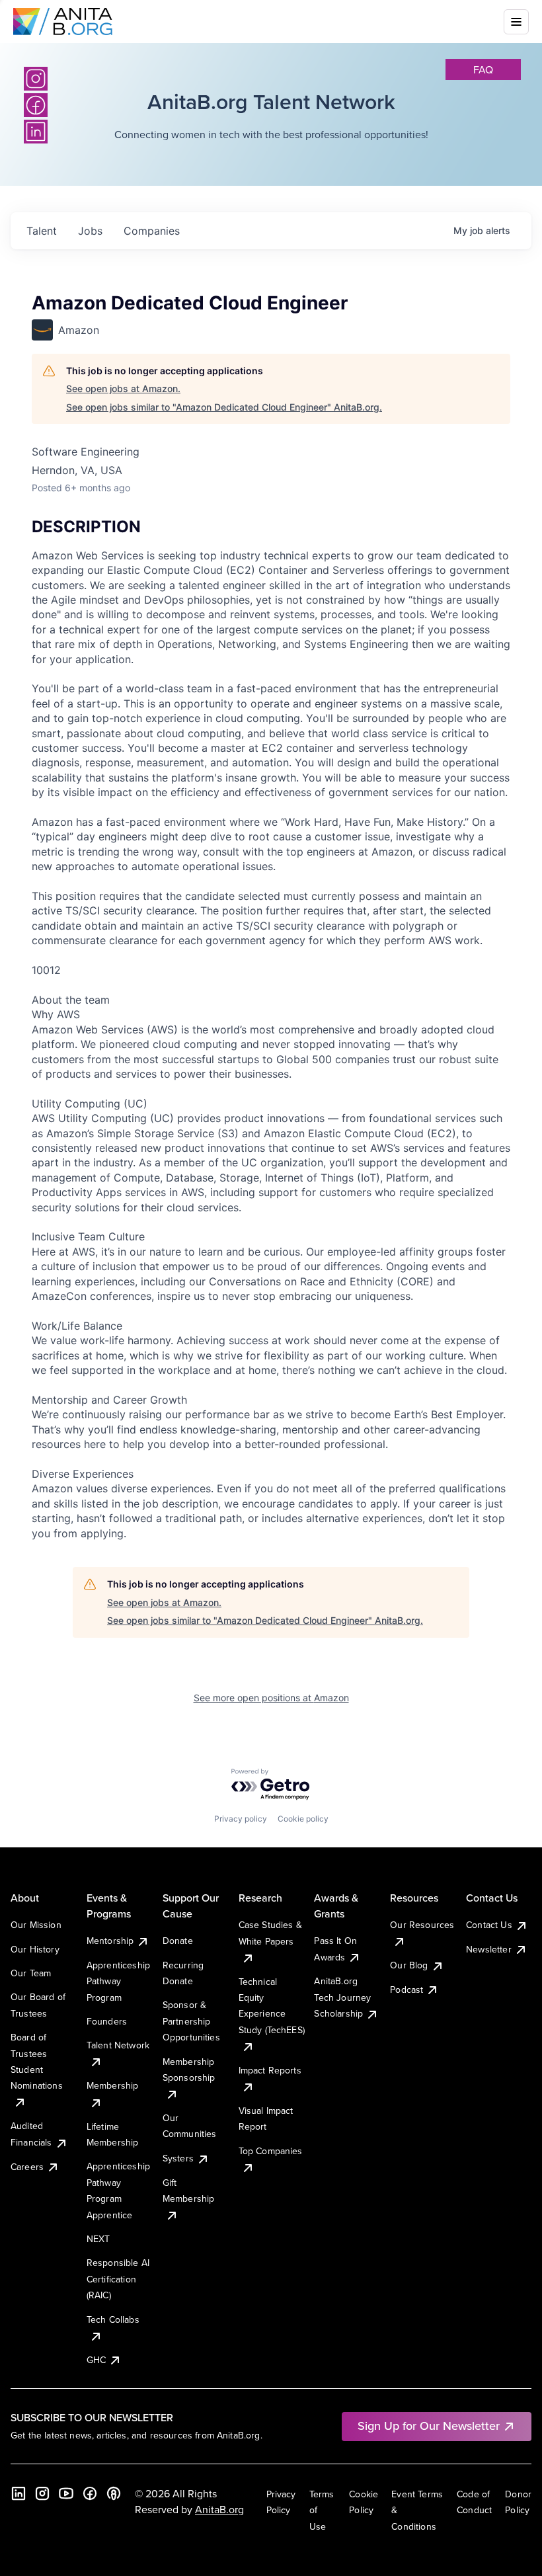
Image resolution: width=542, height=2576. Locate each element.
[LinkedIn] (19, 2493)
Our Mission (36, 1925)
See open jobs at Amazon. (123, 388)
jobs (90, 231)
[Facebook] (90, 2493)
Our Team (31, 1973)
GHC (96, 2360)
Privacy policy (241, 1819)
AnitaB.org (219, 2509)
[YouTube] (66, 2493)
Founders (107, 2021)
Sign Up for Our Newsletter (429, 2426)
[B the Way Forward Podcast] (114, 2493)
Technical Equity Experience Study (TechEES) (272, 2006)
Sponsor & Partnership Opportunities (191, 2021)
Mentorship (110, 1941)
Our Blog (409, 1965)
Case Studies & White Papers (270, 1933)
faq (483, 69)
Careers (27, 2167)
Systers (178, 2158)
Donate (178, 1941)
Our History (35, 1949)
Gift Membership (189, 2191)
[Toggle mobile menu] (516, 22)
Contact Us (489, 1925)
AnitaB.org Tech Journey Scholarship (342, 1997)
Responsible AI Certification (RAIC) (118, 2279)
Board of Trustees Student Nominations (37, 2061)
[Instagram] (36, 79)
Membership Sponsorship (189, 2070)
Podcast (406, 1990)
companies (152, 231)
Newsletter (489, 1949)
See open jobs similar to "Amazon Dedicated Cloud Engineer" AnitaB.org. (224, 407)
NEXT (98, 2239)
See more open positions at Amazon (271, 1698)
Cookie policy (303, 1819)
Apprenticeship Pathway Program (118, 1981)
